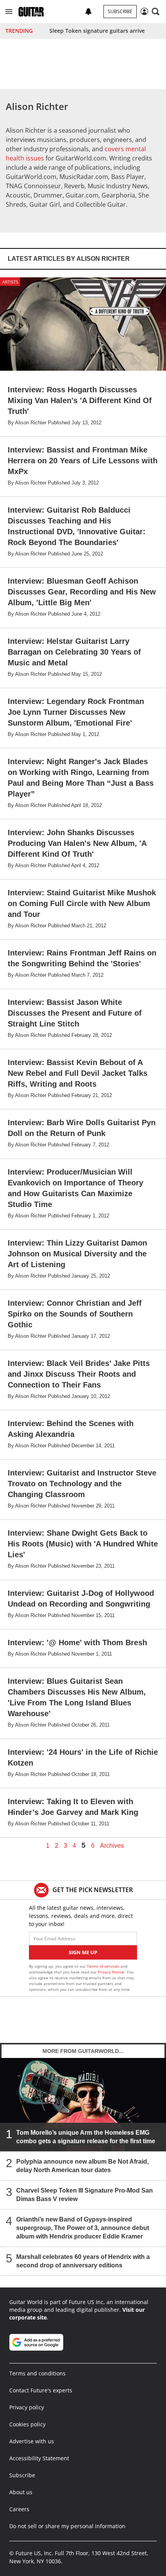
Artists (10, 282)
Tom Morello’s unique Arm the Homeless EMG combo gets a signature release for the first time (86, 2137)
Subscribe (120, 11)
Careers (19, 2509)
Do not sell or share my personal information (67, 2526)
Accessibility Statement (39, 2458)
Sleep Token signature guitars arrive (97, 31)
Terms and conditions (37, 2373)
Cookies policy (27, 2424)
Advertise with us (32, 2441)
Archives (112, 1846)
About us (21, 2492)
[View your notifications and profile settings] (88, 12)
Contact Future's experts (41, 2390)
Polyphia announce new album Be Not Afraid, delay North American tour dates (82, 2166)
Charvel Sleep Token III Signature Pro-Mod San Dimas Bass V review (85, 2195)
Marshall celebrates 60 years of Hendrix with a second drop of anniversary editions (83, 2261)
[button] (9, 12)
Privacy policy (27, 2407)
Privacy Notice (111, 1972)
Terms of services (104, 1966)
